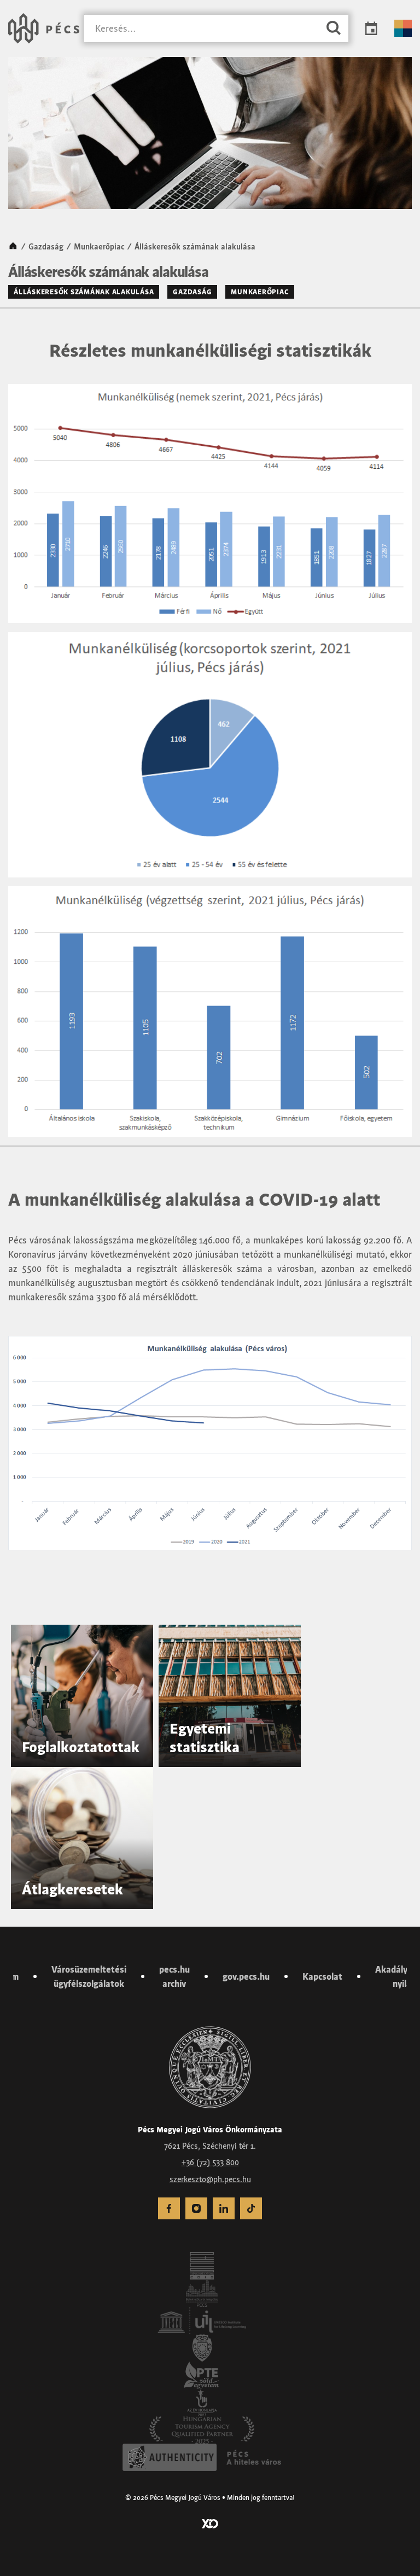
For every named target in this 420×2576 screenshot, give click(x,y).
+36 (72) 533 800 (210, 2162)
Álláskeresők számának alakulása (84, 292)
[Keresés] (334, 29)
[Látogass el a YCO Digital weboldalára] (210, 2523)
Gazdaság (46, 247)
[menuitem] (169, 2208)
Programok (371, 28)
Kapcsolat (322, 1976)
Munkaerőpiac (99, 247)
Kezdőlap (13, 247)
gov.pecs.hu (246, 1976)
